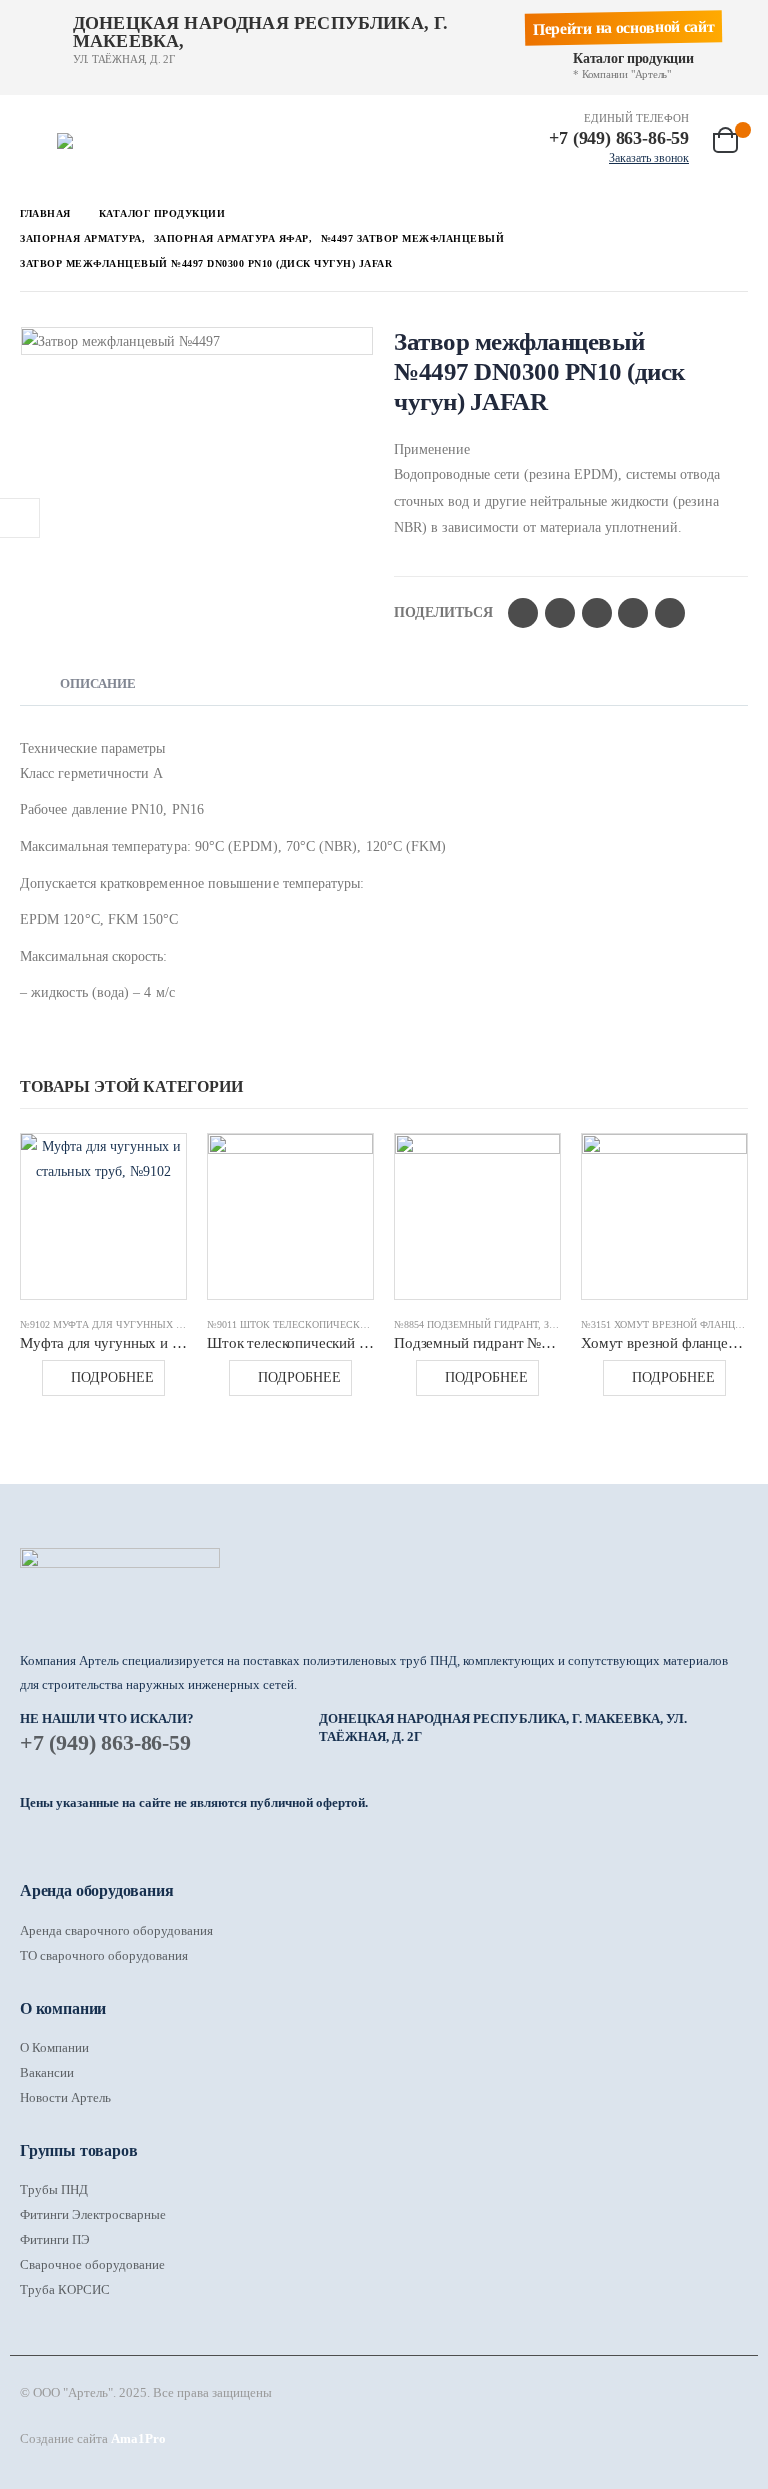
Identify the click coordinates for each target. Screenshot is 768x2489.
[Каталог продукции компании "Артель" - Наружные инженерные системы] (113, 141)
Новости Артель (65, 2097)
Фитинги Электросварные (93, 2214)
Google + (633, 613)
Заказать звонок (649, 158)
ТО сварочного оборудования (104, 1955)
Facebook (523, 613)
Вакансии (47, 2072)
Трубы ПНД (54, 2189)
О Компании (54, 2047)
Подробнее (112, 1377)
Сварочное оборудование (92, 2264)
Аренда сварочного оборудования (116, 1930)
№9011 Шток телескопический (290, 1324)
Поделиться (443, 612)
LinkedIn (597, 613)
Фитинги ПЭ (55, 2239)
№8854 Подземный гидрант (466, 1324)
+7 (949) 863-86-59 (105, 1742)
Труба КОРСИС (65, 2289)
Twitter (560, 613)
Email (670, 613)
